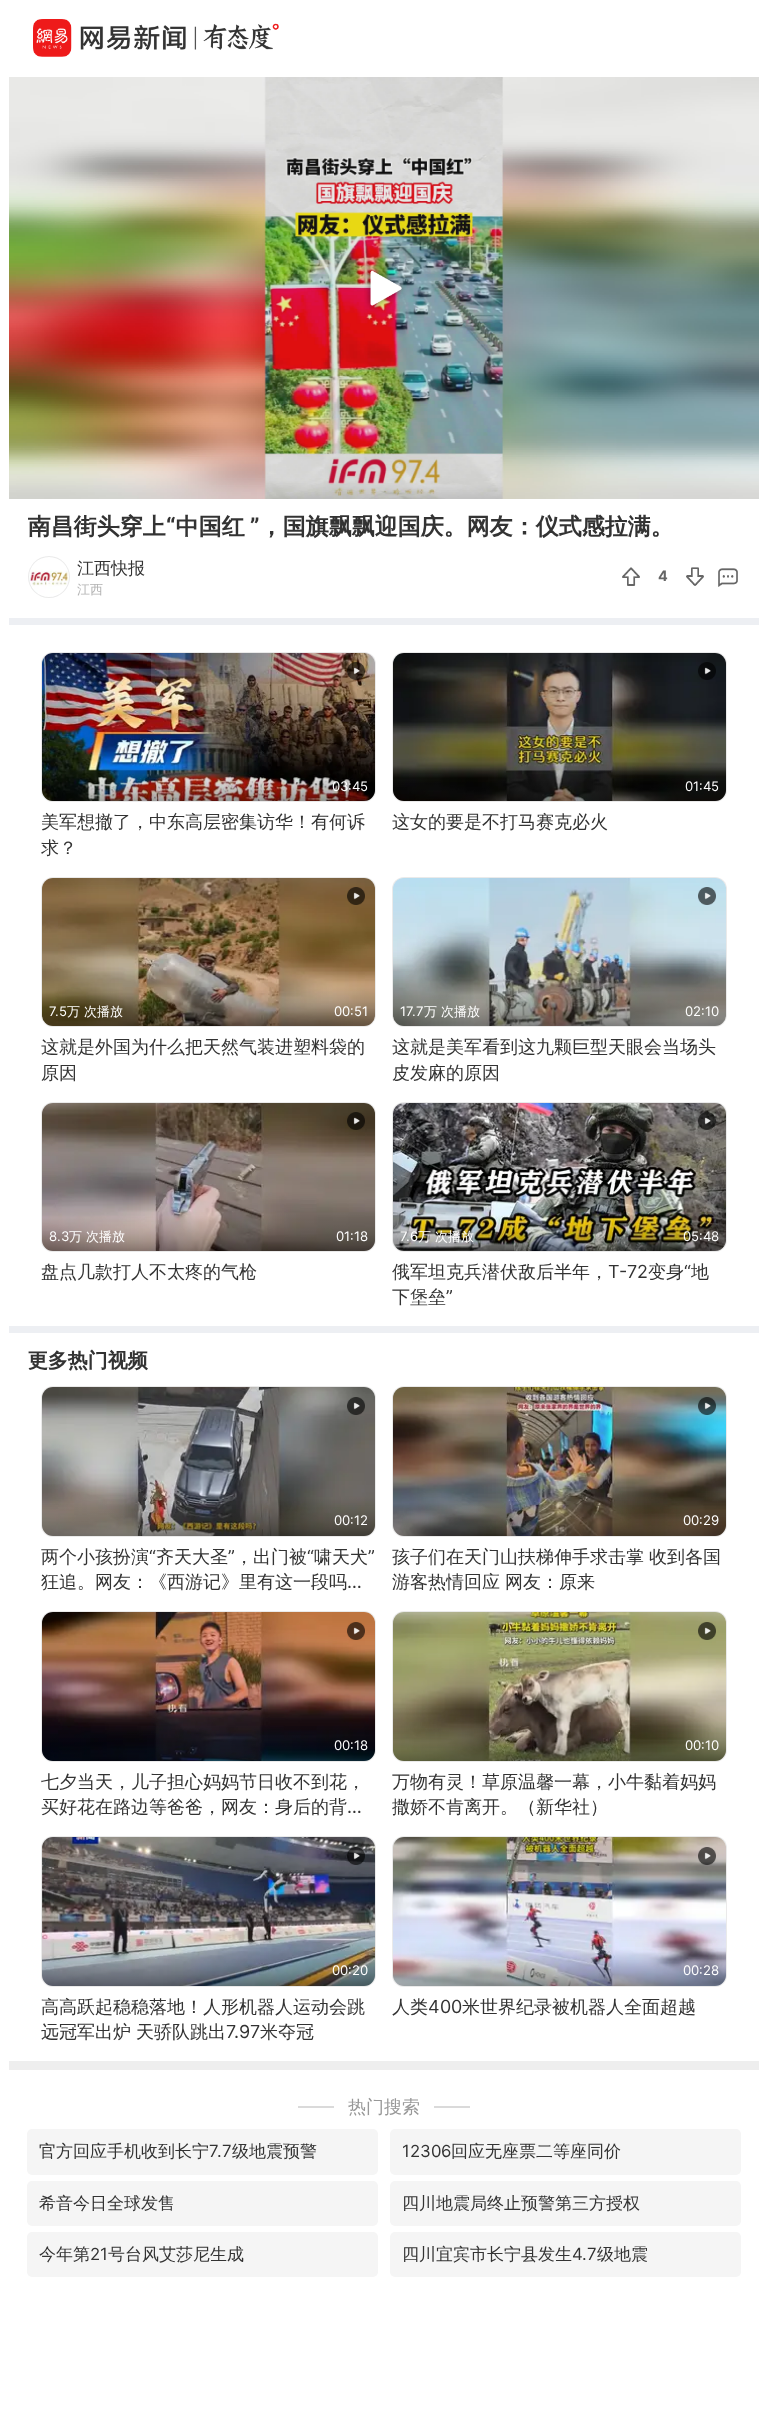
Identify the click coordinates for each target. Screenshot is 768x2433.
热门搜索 (384, 2106)
